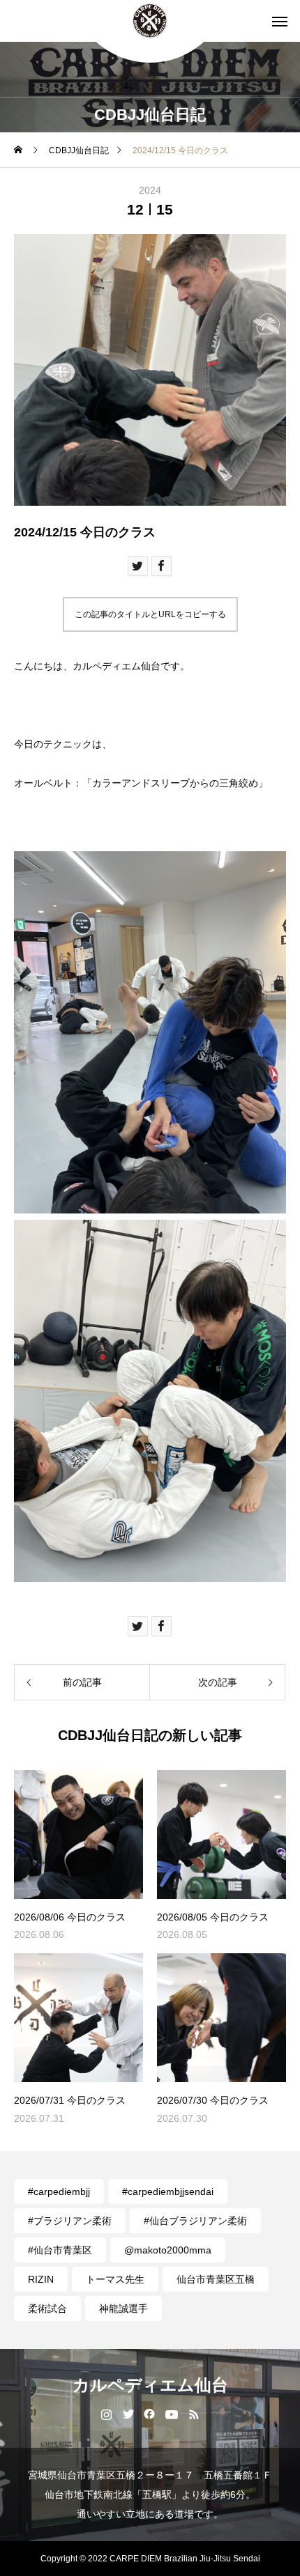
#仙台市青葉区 (60, 2250)
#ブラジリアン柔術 (70, 2221)
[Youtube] (172, 2414)
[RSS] (194, 2414)
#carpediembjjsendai (168, 2191)
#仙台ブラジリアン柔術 (195, 2221)
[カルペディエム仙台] (150, 21)
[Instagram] (106, 2414)
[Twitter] (128, 2414)
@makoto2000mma (168, 2250)
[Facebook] (150, 2414)
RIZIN (41, 2279)
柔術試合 (47, 2309)
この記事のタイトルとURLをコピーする (150, 614)
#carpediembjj (59, 2191)
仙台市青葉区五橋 (216, 2279)
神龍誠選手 (123, 2309)
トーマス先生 (115, 2279)
